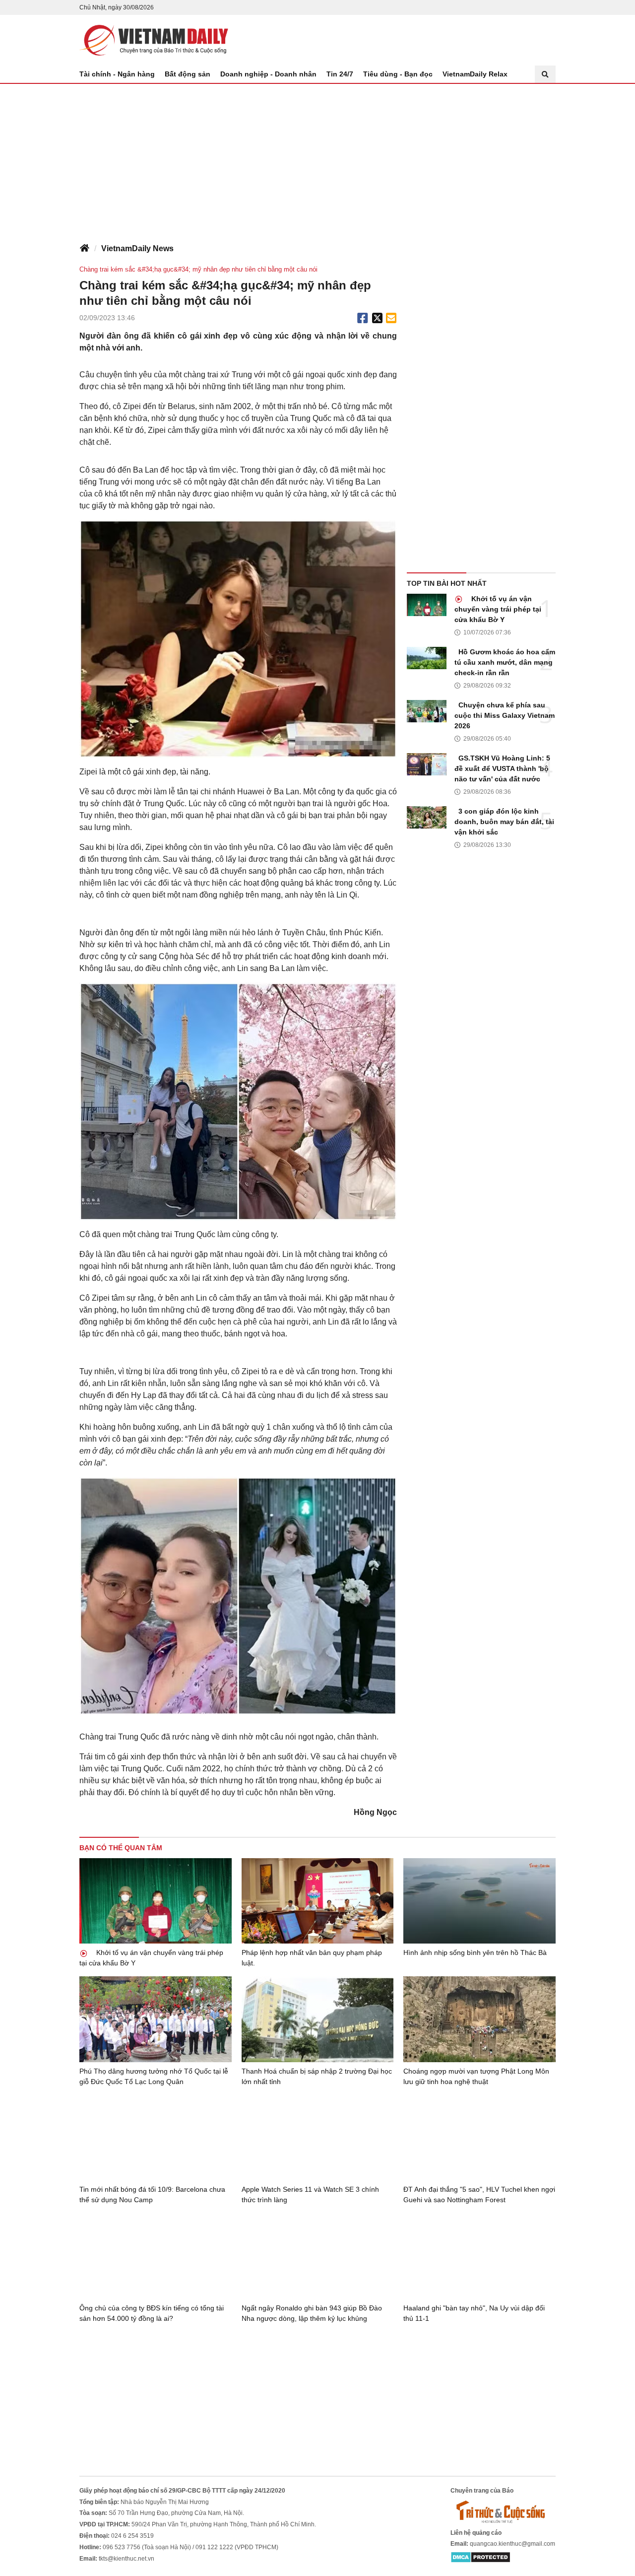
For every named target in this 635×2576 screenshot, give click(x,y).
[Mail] (391, 318)
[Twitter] (378, 318)
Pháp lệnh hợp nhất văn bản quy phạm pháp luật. (312, 1958)
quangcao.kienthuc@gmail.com (512, 2544)
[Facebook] (363, 318)
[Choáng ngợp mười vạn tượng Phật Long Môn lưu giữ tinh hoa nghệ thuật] (479, 2019)
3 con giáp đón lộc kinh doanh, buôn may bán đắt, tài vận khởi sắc (504, 822)
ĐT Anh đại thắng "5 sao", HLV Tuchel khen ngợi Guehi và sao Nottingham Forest (479, 2194)
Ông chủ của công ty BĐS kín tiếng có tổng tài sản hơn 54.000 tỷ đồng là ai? (152, 2313)
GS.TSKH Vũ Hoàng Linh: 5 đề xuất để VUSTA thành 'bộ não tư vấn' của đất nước (502, 768)
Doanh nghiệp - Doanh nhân (268, 74)
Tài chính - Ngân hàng (117, 74)
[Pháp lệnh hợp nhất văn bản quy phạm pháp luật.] (318, 1901)
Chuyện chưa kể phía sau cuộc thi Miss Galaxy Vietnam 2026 (505, 715)
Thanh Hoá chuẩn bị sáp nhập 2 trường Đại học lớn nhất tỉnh (317, 2076)
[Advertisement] (317, 158)
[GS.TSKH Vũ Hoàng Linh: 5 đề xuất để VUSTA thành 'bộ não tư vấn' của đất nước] (427, 764)
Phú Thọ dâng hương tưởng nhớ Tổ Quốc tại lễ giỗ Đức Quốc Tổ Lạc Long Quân (154, 2076)
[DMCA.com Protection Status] (480, 2557)
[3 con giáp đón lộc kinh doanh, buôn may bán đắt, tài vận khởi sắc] (427, 817)
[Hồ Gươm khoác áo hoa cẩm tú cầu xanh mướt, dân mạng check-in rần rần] (427, 658)
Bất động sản (188, 74)
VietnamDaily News (137, 248)
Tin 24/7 (340, 74)
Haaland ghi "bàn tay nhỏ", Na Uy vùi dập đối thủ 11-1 (474, 2313)
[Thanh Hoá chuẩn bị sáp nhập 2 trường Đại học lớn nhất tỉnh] (318, 2019)
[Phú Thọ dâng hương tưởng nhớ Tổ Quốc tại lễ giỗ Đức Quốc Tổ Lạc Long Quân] (156, 2019)
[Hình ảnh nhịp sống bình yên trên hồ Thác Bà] (479, 1901)
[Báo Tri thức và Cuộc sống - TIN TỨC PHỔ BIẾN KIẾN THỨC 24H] (503, 2511)
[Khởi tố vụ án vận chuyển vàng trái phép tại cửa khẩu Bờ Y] (427, 605)
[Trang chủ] (84, 249)
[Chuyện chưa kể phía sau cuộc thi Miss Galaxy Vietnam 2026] (427, 711)
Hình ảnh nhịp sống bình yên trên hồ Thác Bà (475, 1952)
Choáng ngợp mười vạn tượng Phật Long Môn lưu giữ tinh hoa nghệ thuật (476, 2076)
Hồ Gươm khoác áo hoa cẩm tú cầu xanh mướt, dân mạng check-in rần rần (505, 662)
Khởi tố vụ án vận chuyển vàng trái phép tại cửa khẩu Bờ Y (498, 609)
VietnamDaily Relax (475, 74)
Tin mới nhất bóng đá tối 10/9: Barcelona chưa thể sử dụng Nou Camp (152, 2194)
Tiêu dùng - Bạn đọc (398, 74)
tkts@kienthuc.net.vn (127, 2559)
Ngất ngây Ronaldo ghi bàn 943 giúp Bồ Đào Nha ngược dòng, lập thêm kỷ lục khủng (312, 2313)
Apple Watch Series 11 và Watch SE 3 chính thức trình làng (310, 2194)
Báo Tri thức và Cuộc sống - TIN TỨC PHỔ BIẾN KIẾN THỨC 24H (154, 40)
